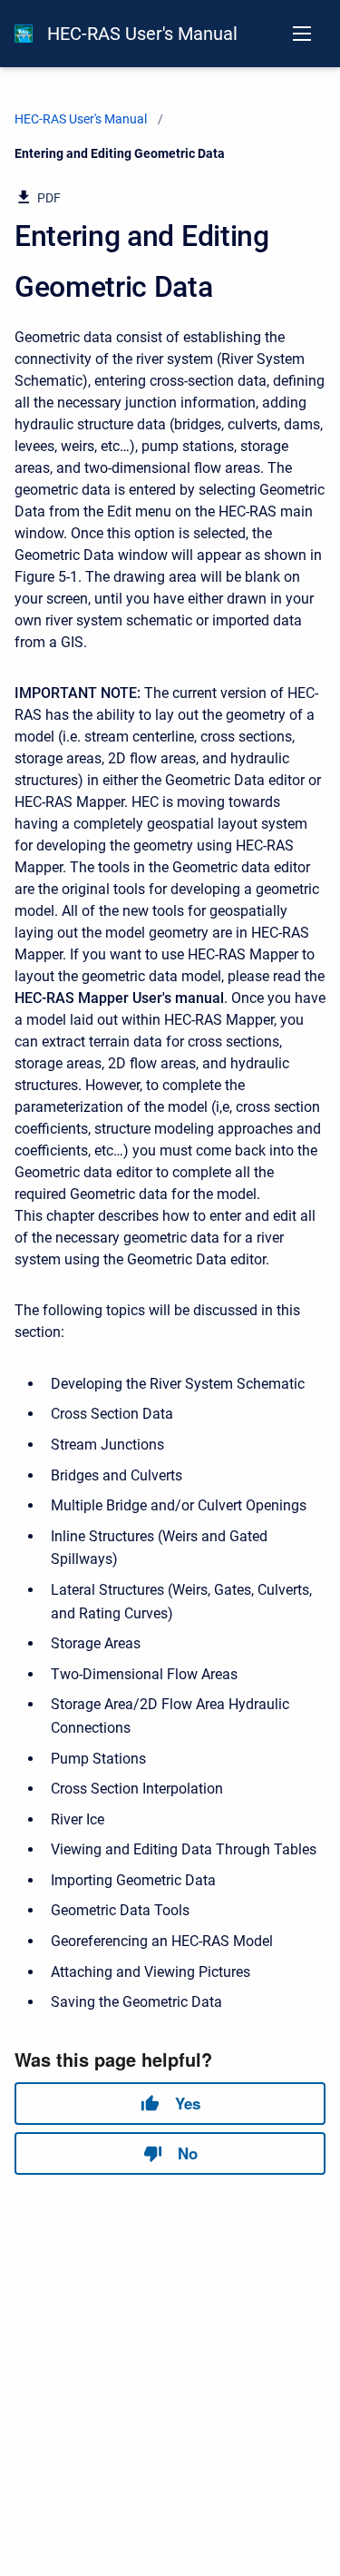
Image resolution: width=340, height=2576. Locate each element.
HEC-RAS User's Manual (142, 34)
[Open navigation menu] (302, 34)
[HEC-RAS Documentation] (24, 34)
